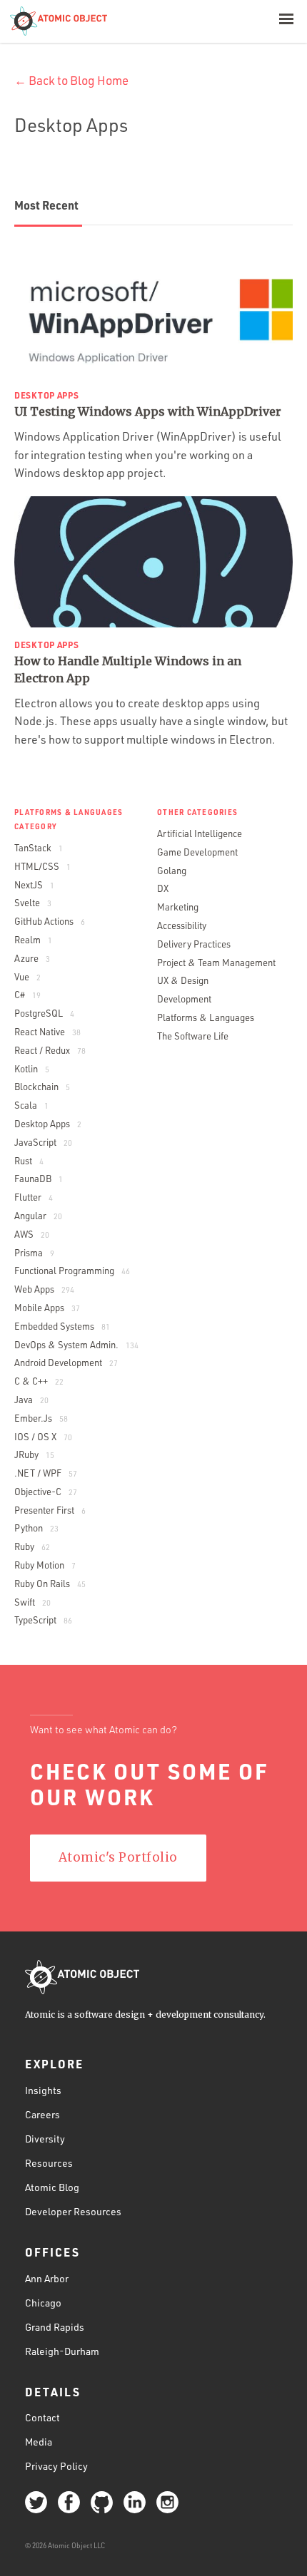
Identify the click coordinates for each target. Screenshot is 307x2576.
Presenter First (50, 1510)
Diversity (45, 2139)
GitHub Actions (50, 921)
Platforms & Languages (206, 1017)
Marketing (178, 907)
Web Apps (44, 1289)
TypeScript (43, 1620)
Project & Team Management (216, 963)
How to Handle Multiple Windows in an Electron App (128, 669)
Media (39, 2442)
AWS (32, 1234)
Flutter (34, 1197)
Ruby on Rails (50, 1584)
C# (27, 995)
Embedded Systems (62, 1326)
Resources (49, 2163)
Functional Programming (72, 1271)
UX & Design (183, 980)
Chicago (43, 2303)
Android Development (66, 1363)
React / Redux (50, 1050)
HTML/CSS (42, 866)
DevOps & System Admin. (76, 1345)
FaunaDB (39, 1179)
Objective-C (46, 1492)
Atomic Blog (52, 2187)
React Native (47, 1032)
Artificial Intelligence (200, 833)
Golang (172, 871)
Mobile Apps (47, 1308)
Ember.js (41, 1418)
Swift (32, 1602)
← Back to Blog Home (71, 80)
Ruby (32, 1546)
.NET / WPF (46, 1473)
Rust (29, 1161)
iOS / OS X (43, 1437)
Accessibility (182, 925)
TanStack (39, 848)
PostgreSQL (44, 1013)
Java (31, 1400)
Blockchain (42, 1087)
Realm (33, 940)
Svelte (33, 903)
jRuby (34, 1454)
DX (163, 888)
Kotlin (32, 1069)
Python (36, 1528)
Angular (38, 1216)
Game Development (197, 852)
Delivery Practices (194, 944)
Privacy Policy (56, 2466)
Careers (42, 2114)
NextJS (34, 885)
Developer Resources (73, 2211)
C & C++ (39, 1381)
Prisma (34, 1253)
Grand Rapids (55, 2327)
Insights (43, 2090)
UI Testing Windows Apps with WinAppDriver (148, 411)
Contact (42, 2417)
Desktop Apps (48, 1124)
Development (184, 999)
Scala (31, 1105)
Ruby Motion (45, 1565)
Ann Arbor (47, 2278)
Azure (32, 958)
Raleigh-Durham (62, 2351)
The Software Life (193, 1036)
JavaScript (43, 1142)
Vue (27, 977)
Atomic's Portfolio (118, 1857)
